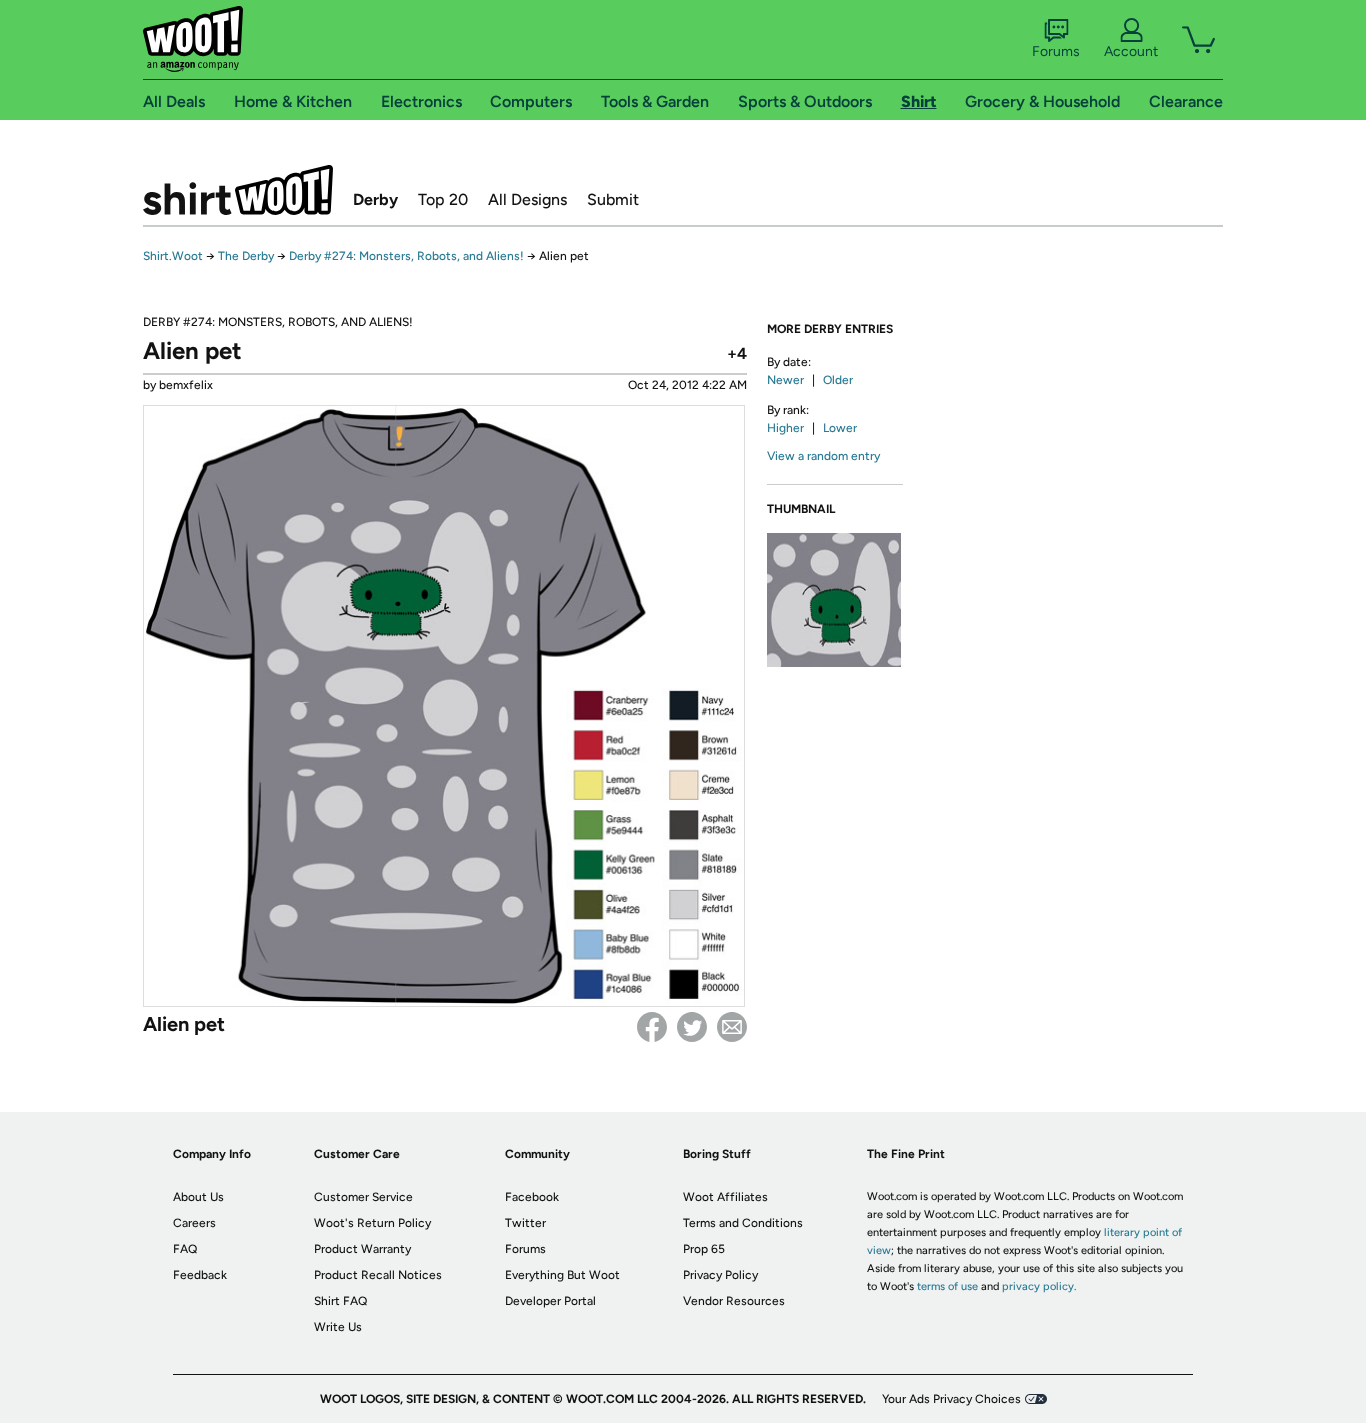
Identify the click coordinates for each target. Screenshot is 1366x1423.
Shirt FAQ (340, 1301)
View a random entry (823, 456)
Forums (1056, 51)
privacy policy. (1039, 1286)
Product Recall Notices (378, 1275)
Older (838, 380)
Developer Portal (550, 1301)
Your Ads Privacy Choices (951, 1399)
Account (1131, 51)
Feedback (200, 1275)
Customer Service (363, 1197)
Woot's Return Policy (372, 1223)
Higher (785, 428)
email (732, 1027)
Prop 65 (704, 1249)
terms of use (947, 1286)
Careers (194, 1223)
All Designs (527, 199)
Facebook (652, 1027)
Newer (785, 380)
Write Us (338, 1327)
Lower (840, 428)
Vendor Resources (734, 1301)
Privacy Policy (720, 1275)
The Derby (246, 256)
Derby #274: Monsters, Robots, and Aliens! (406, 256)
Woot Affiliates (725, 1197)
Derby (375, 199)
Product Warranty (362, 1249)
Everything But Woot (562, 1275)
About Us (198, 1197)
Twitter (692, 1027)
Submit (613, 199)
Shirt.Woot (238, 190)
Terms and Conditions (743, 1223)
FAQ (185, 1249)
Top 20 (443, 199)
